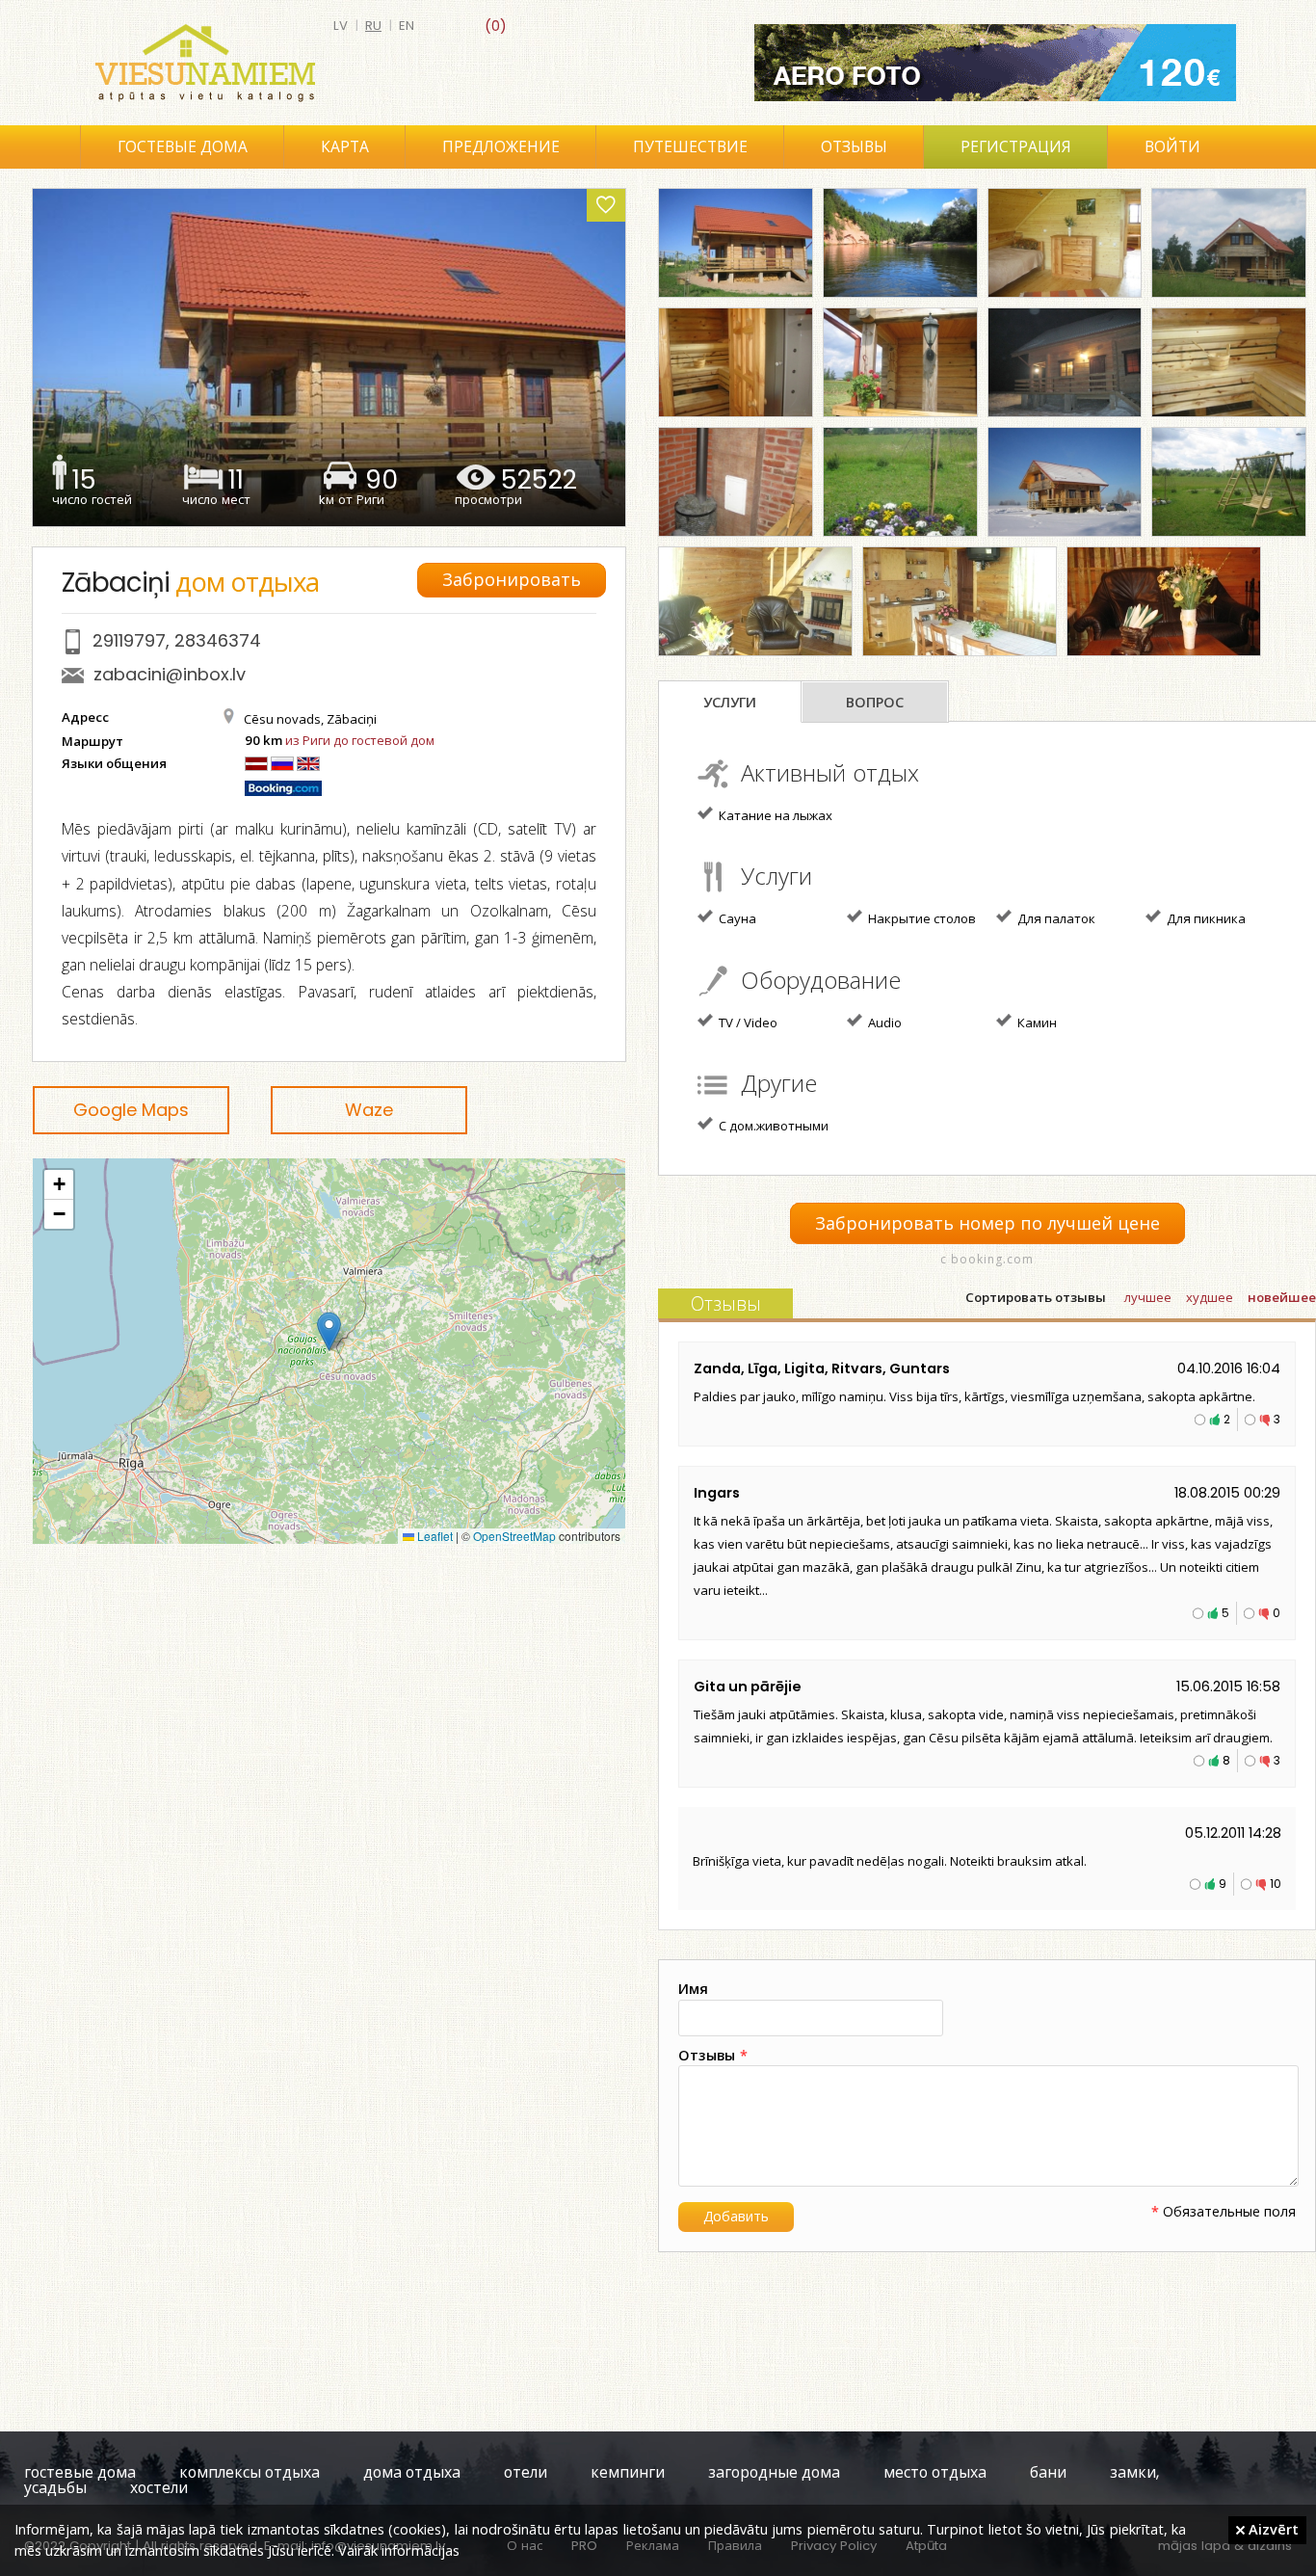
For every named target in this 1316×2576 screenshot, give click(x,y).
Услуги (730, 703)
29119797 (129, 640)
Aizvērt (1272, 2529)
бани (1048, 2472)
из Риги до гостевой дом (360, 740)
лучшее (1148, 1298)
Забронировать (512, 580)
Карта (345, 147)
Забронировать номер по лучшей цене (987, 1223)
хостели (159, 2488)
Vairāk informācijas (399, 2550)
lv (341, 26)
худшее (1210, 1298)
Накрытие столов (921, 918)
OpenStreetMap (514, 1536)
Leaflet (434, 1536)
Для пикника (1205, 918)
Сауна (736, 918)
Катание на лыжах (774, 815)
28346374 (218, 640)
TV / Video (747, 1022)
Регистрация (1016, 147)
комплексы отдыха (250, 2472)
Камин (1036, 1022)
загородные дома (774, 2472)
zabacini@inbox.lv (170, 674)
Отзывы (854, 147)
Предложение (501, 147)
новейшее (1282, 1298)
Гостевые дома (183, 147)
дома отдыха (412, 2472)
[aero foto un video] (995, 63)
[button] (329, 1331)
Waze (369, 1110)
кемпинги (628, 2472)
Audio (883, 1022)
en (407, 26)
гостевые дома (80, 2472)
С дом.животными (772, 1126)
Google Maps (131, 1110)
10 (1276, 1884)
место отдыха (935, 2472)
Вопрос (875, 703)
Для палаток (1055, 918)
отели (526, 2472)
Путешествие (690, 147)
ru (373, 26)
